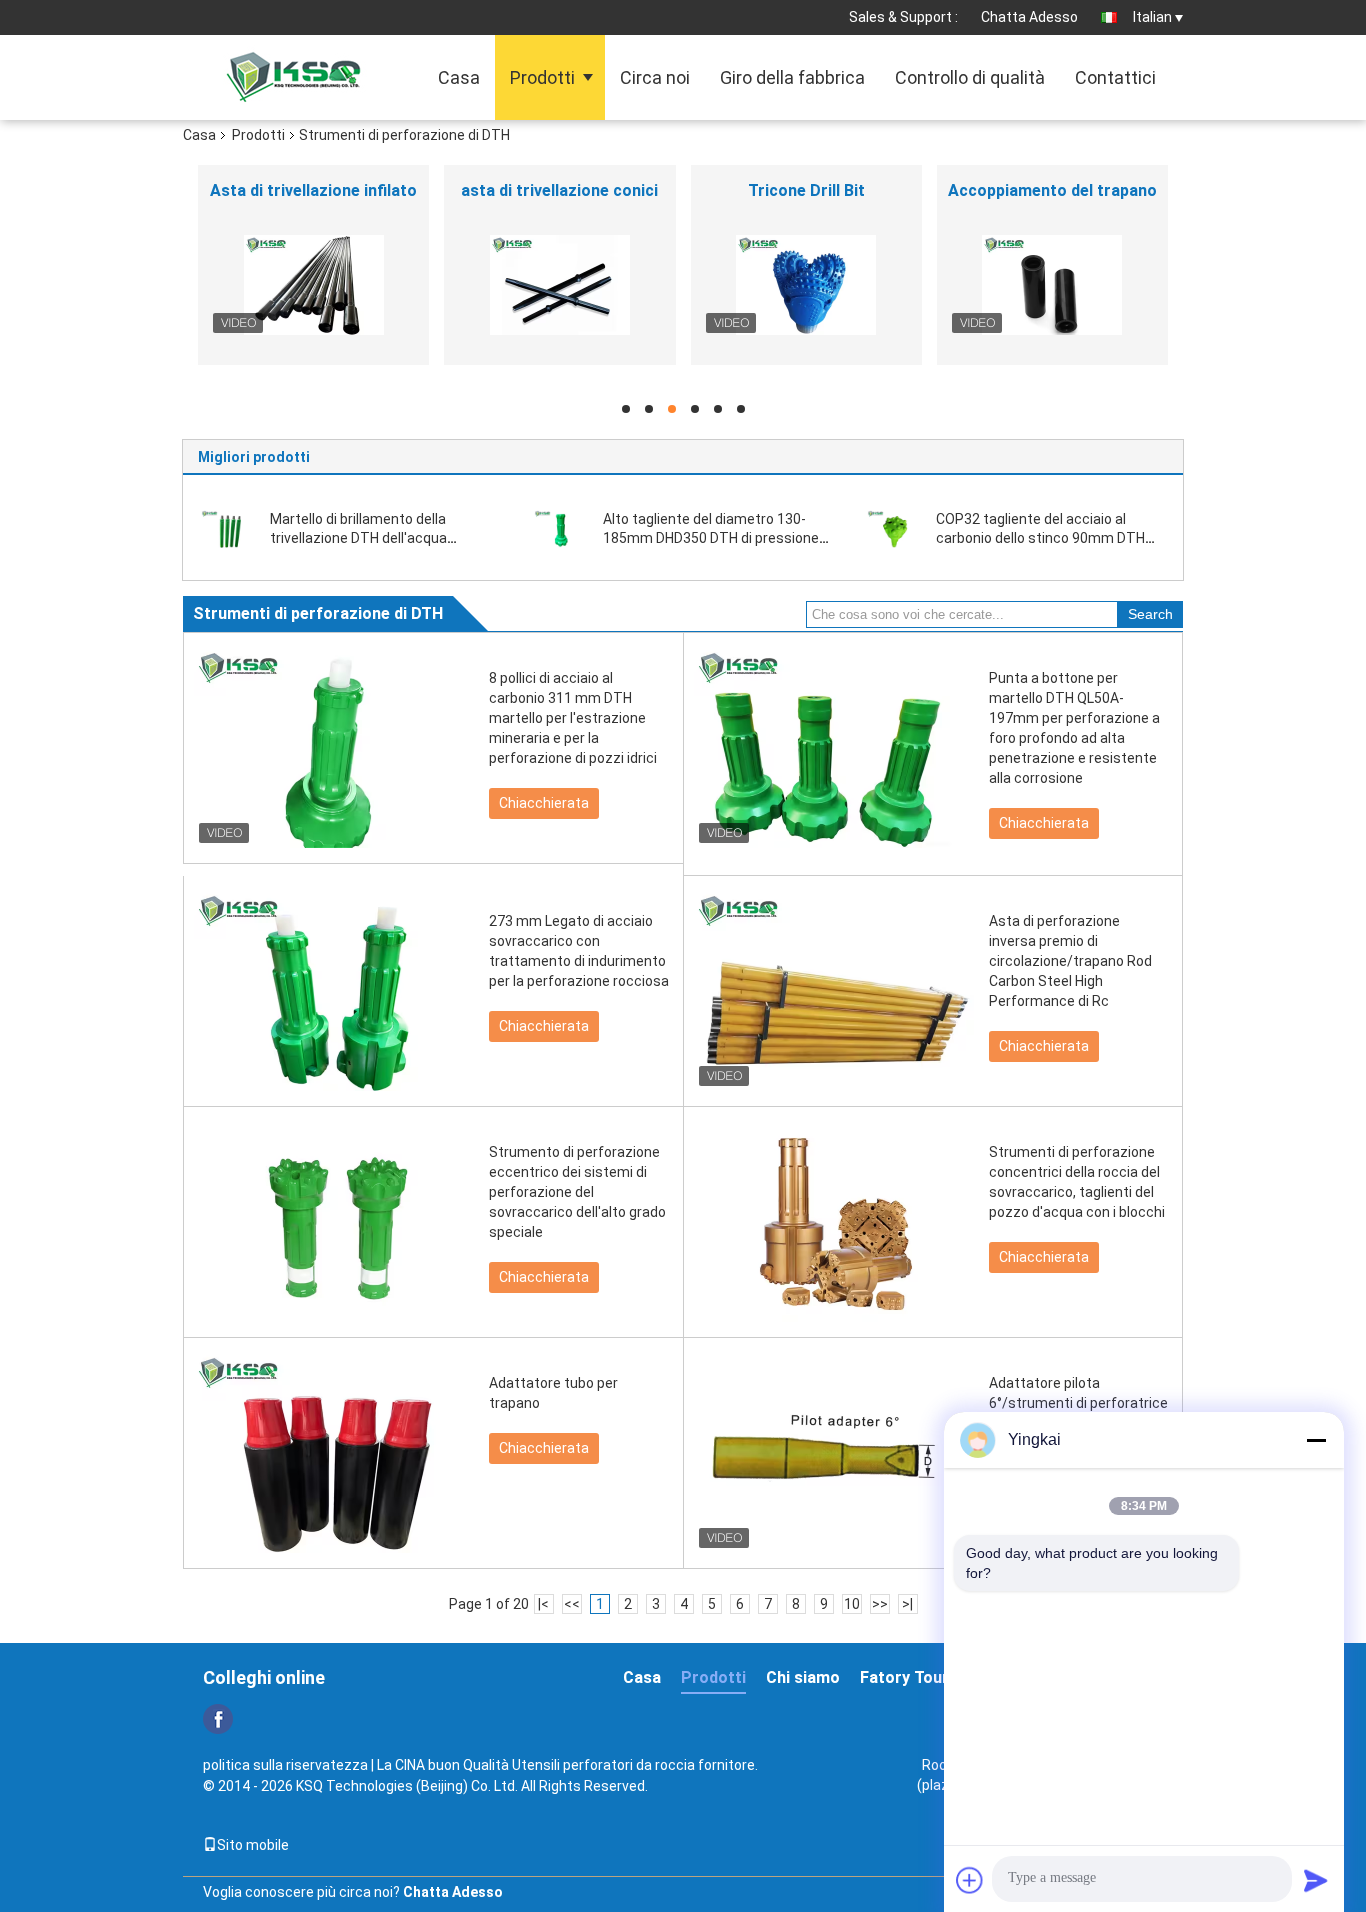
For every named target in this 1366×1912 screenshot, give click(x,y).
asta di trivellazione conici (559, 190)
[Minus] (1316, 1440)
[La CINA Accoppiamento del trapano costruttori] (1052, 285)
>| (907, 1604)
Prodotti (542, 77)
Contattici (1115, 77)
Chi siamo (803, 1677)
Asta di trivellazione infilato (313, 190)
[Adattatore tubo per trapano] (334, 1453)
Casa (459, 77)
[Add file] (970, 1880)
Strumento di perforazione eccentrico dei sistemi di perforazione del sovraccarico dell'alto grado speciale (577, 1192)
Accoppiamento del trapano (1052, 190)
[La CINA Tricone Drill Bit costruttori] (806, 285)
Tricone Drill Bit (806, 190)
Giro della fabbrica (792, 77)
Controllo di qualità (970, 77)
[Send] (1316, 1880)
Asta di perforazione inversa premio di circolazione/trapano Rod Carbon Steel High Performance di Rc (1070, 961)
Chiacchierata (544, 803)
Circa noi (655, 77)
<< (572, 1604)
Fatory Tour (904, 1677)
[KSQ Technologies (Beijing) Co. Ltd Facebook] (218, 1719)
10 (852, 1604)
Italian (1152, 17)
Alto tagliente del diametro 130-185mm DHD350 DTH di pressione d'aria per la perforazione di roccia (711, 538)
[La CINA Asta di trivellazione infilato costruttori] (313, 285)
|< (543, 1604)
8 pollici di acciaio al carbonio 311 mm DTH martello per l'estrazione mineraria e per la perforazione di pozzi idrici (573, 718)
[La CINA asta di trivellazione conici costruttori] (559, 285)
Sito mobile (253, 1845)
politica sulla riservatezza (285, 1765)
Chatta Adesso (1029, 17)
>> (880, 1604)
